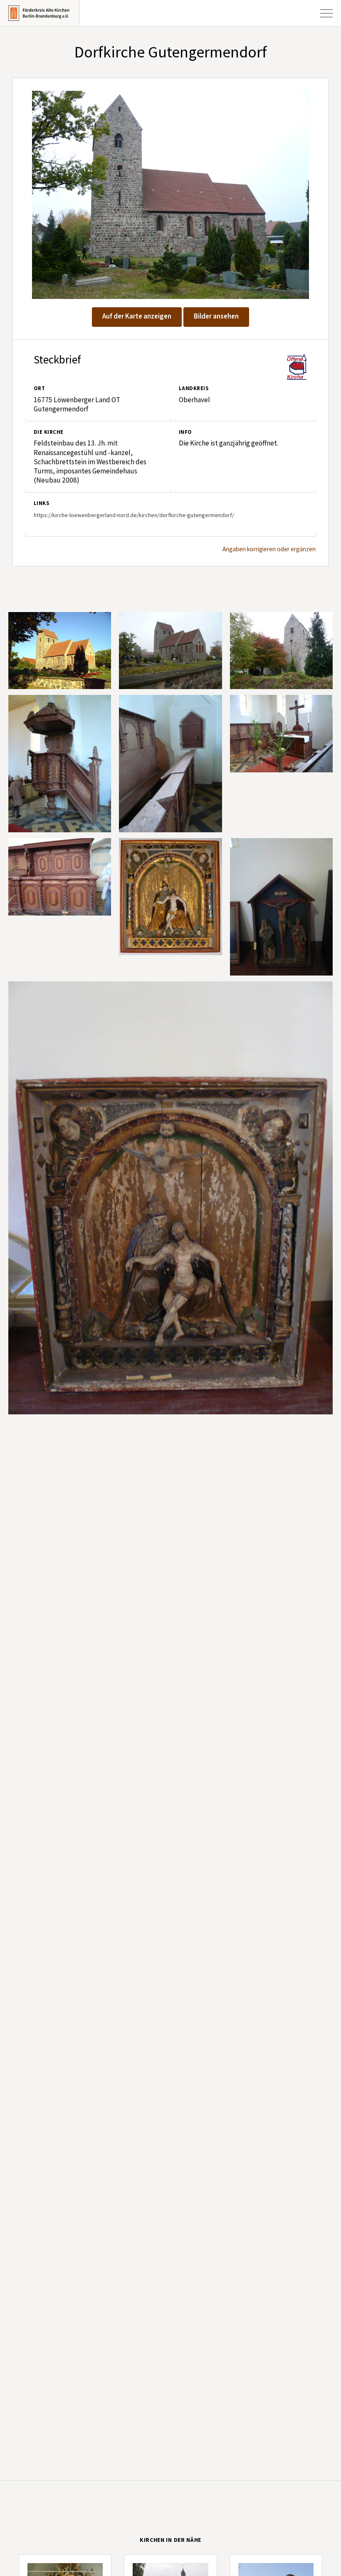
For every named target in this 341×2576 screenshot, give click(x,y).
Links (41, 503)
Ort (39, 388)
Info (185, 432)
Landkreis (194, 388)
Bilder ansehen (216, 316)
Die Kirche (49, 432)
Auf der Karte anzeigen (137, 316)
